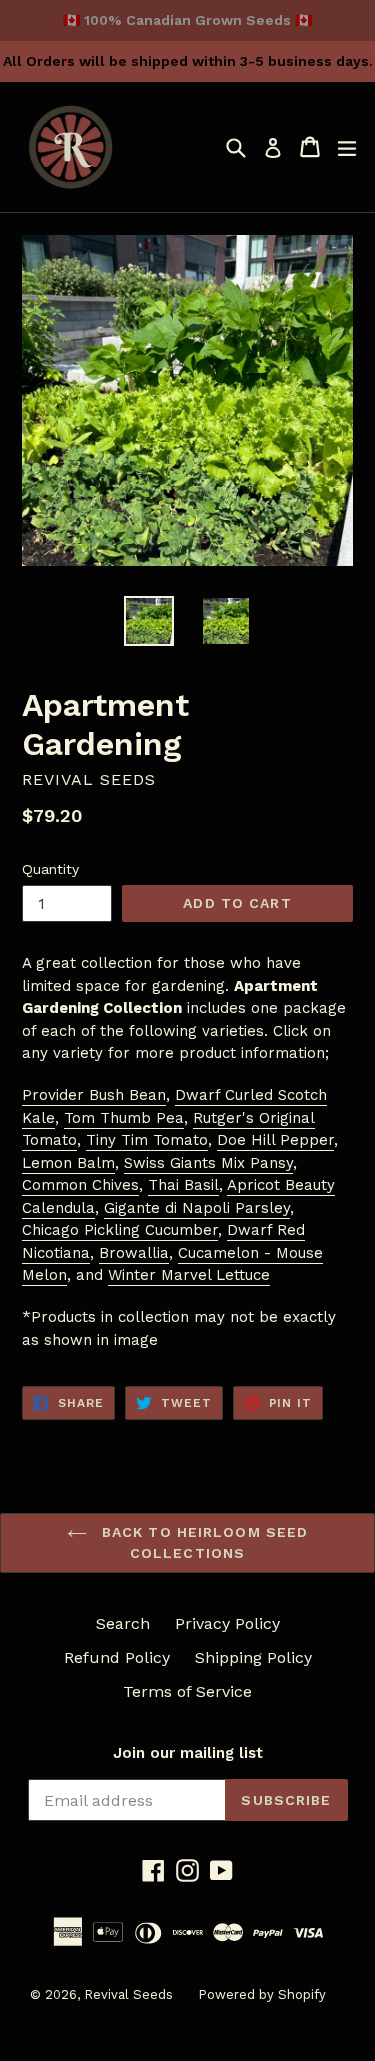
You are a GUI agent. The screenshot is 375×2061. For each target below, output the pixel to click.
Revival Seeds (128, 1994)
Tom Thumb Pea (124, 1118)
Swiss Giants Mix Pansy (208, 1163)
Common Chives (80, 1185)
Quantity (50, 869)
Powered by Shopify (262, 1994)
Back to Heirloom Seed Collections (203, 1542)
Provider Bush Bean (94, 1095)
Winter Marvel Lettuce (189, 1275)
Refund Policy (117, 1657)
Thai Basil (183, 1185)
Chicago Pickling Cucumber (120, 1230)
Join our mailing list (188, 1753)
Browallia (134, 1253)
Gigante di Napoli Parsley (197, 1208)
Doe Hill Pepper (275, 1140)
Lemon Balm (68, 1163)
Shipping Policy (253, 1657)
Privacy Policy (227, 1623)
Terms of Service (187, 1691)
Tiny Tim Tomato (147, 1140)
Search (123, 1623)
